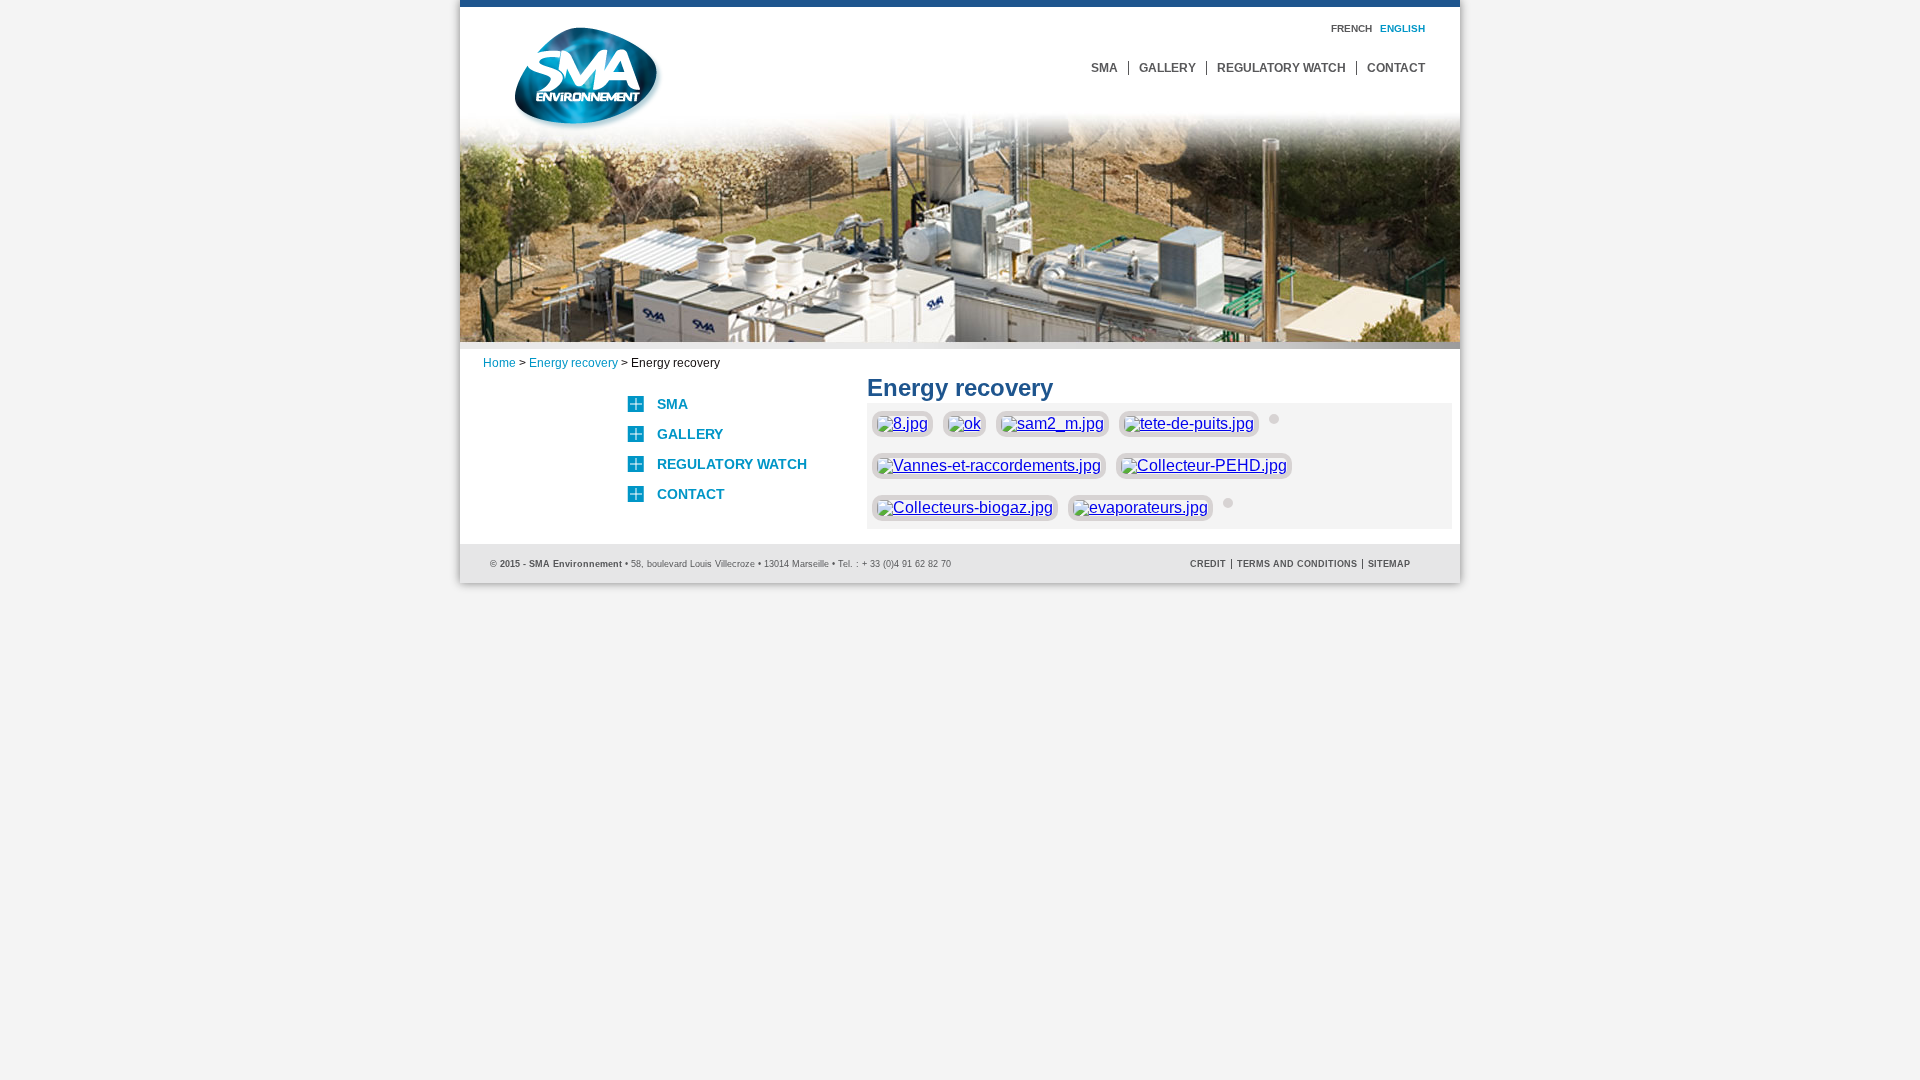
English (1402, 28)
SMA (1104, 68)
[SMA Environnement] (588, 125)
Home (499, 363)
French (1351, 28)
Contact (1396, 68)
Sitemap (1389, 564)
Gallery (1167, 68)
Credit (1208, 564)
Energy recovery (573, 363)
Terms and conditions (1297, 564)
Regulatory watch (1281, 68)
